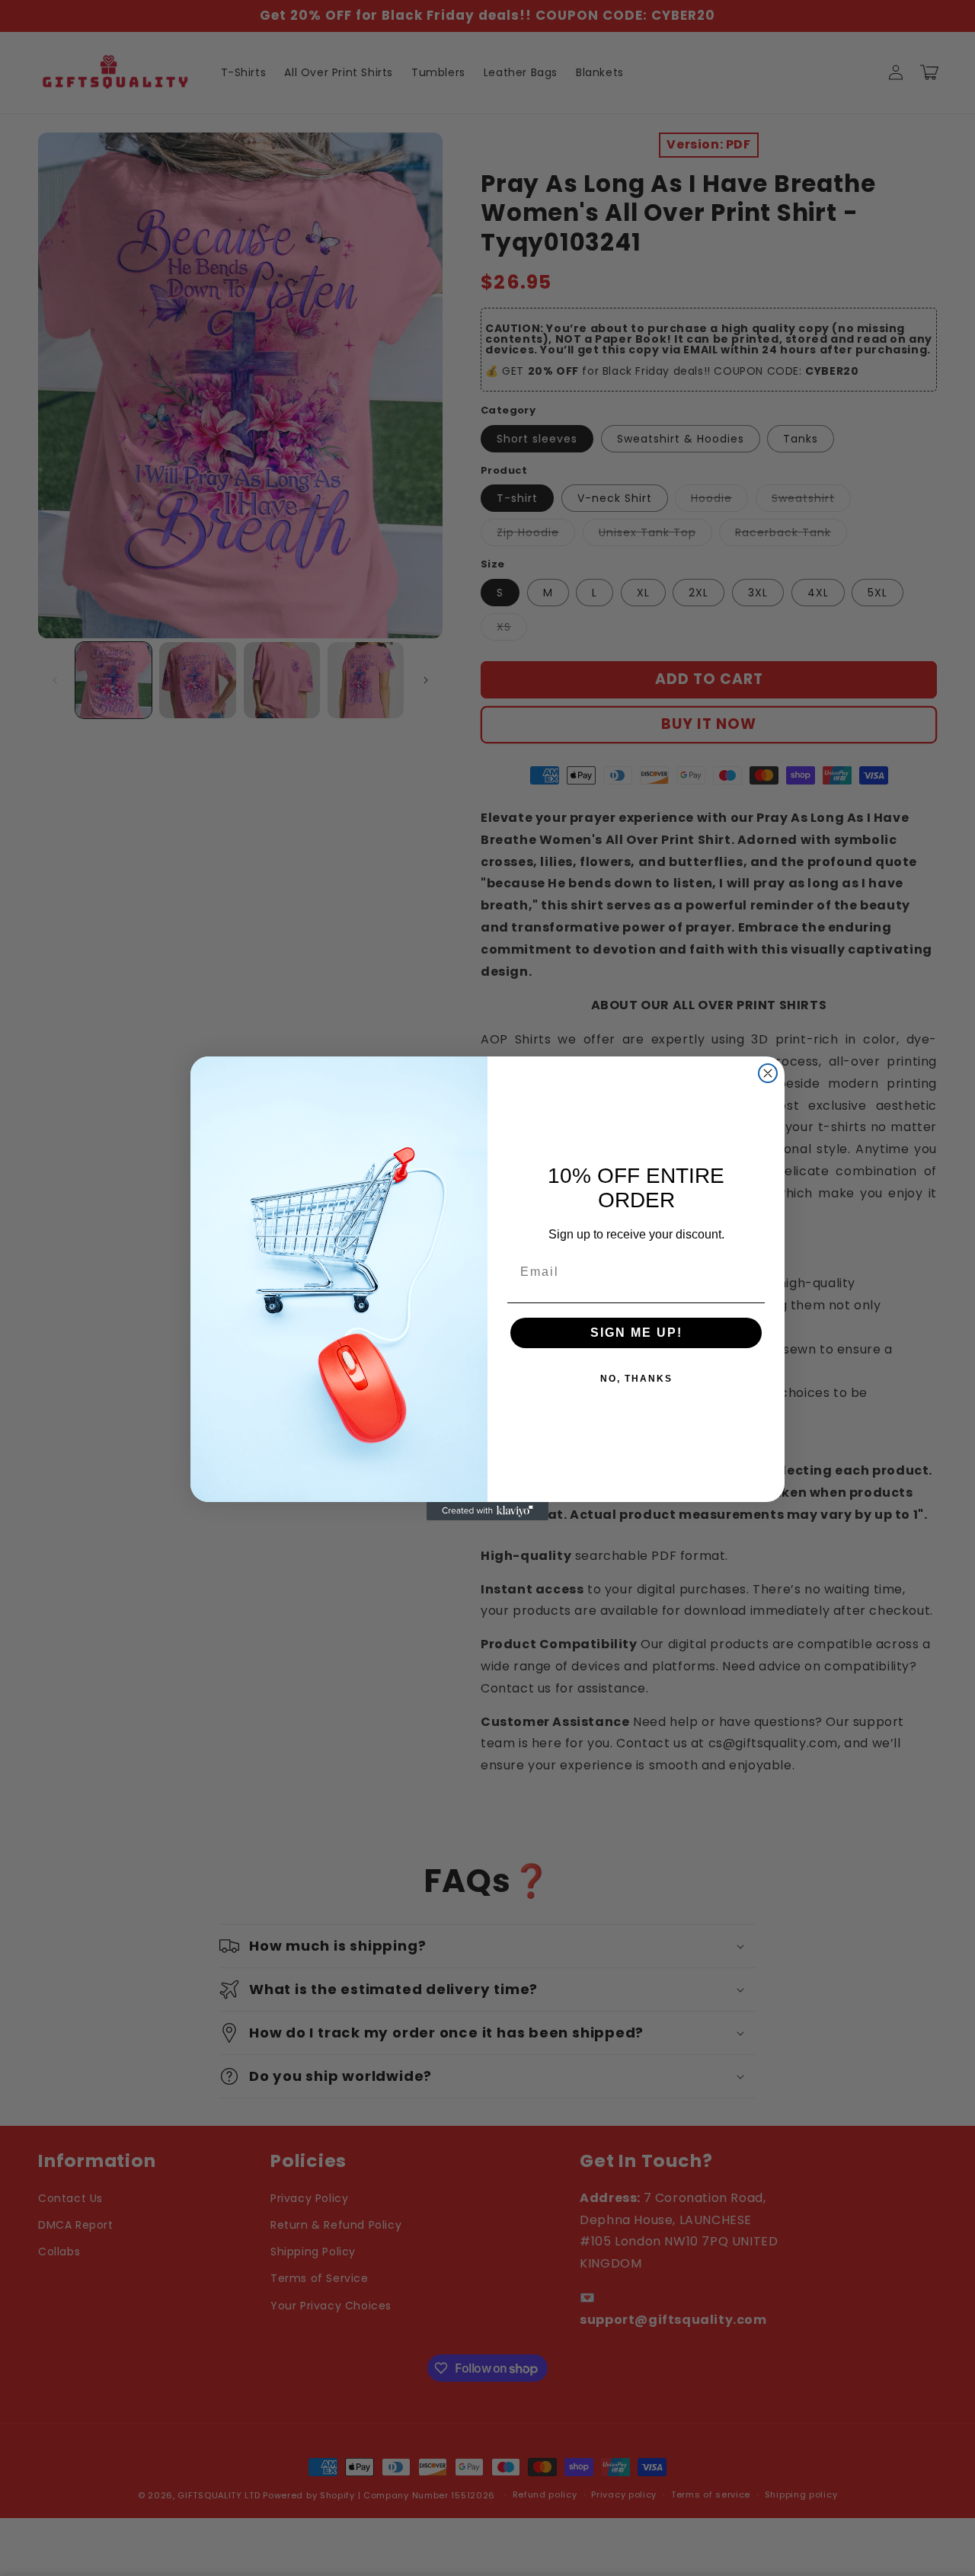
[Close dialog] (768, 1073)
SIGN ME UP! (636, 1333)
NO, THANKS (636, 1379)
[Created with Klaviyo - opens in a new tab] (487, 1511)
